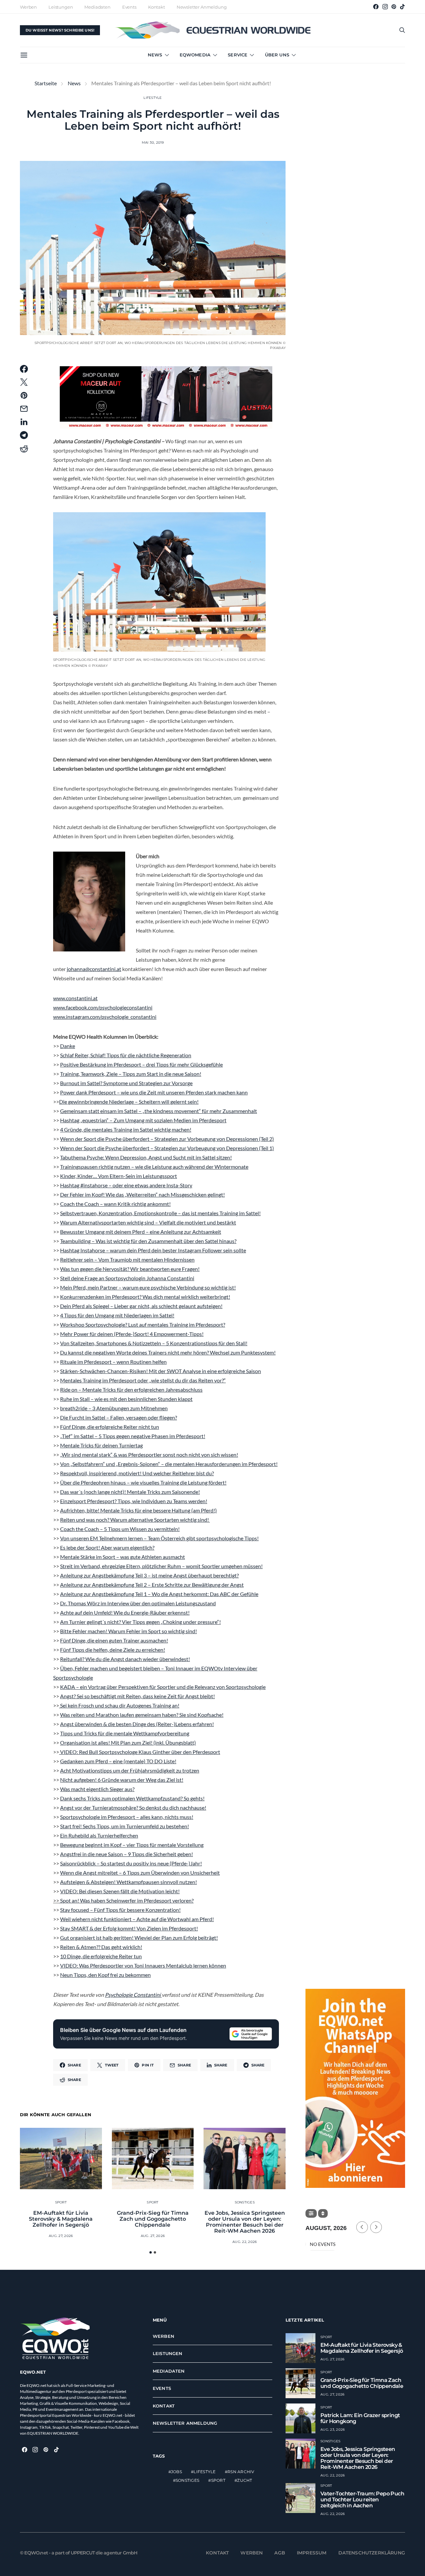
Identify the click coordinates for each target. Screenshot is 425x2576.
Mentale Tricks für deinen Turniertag (101, 1445)
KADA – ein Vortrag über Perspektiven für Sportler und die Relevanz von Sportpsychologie (163, 1687)
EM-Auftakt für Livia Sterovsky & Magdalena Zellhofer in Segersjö (61, 2219)
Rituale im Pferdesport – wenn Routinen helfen (113, 1362)
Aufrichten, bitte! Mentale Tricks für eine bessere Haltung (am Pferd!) (138, 1510)
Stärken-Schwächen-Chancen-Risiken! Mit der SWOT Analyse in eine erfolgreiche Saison (161, 1371)
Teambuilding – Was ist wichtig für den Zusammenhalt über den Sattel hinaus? (148, 1241)
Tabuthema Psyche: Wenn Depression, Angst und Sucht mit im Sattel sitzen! (146, 1157)
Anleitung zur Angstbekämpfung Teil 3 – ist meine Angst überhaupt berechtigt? (149, 1575)
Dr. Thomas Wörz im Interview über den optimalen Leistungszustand (138, 1603)
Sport (61, 2202)
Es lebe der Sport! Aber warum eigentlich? (107, 1547)
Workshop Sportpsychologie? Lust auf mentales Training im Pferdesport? (143, 1324)
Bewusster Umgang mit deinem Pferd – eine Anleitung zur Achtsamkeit (141, 1232)
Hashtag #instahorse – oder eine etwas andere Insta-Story (126, 1185)
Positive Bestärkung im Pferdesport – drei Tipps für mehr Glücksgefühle (141, 1064)
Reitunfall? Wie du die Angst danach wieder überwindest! (125, 1659)
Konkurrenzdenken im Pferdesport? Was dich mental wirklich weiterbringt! (145, 1297)
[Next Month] (376, 2227)
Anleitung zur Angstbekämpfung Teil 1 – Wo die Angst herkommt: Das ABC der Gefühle (159, 1594)
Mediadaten (97, 7)
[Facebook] (376, 7)
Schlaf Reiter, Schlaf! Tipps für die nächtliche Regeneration (126, 1055)
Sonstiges (245, 2202)
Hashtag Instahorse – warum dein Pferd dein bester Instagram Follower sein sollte (153, 1250)
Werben (28, 7)
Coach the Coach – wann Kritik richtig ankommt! (115, 1204)
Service (238, 55)
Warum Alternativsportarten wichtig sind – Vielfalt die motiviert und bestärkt (148, 1222)
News (155, 55)
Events (129, 7)
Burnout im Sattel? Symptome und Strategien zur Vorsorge (126, 1083)
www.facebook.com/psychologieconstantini (103, 1007)
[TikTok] (402, 7)
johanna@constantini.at (94, 969)
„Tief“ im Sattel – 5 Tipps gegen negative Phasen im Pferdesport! (133, 1436)
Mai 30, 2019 (153, 142)
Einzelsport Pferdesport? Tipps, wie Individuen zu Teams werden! (134, 1501)
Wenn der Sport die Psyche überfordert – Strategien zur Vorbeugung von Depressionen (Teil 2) (167, 1139)
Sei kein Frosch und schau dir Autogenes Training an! (119, 1705)
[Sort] (323, 2213)
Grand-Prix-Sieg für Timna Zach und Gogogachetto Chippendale (153, 2219)
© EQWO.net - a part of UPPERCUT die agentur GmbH (79, 2552)
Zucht (245, 2480)
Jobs (176, 2472)
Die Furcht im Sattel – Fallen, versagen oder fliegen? (119, 1417)
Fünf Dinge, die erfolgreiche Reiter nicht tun (110, 1427)
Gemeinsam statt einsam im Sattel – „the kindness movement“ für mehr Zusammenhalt (159, 1111)
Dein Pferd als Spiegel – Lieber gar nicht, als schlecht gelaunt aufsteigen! (141, 1306)
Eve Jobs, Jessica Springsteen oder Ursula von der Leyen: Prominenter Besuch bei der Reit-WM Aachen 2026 (245, 2222)
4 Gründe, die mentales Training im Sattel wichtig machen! (126, 1129)
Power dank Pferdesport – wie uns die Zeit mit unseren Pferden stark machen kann (154, 1092)
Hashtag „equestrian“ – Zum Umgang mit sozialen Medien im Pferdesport (143, 1120)
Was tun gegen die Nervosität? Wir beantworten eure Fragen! (130, 1269)
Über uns (277, 55)
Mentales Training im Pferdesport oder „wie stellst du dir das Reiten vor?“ (143, 1380)
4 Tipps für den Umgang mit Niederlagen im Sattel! (117, 1315)
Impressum (312, 2552)
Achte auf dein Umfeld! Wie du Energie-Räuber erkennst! (125, 1612)
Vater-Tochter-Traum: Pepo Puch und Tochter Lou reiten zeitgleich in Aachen (362, 2499)
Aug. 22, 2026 (245, 2242)
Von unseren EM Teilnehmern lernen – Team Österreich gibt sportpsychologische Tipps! (159, 1538)
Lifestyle (153, 98)
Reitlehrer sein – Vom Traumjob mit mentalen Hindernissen (127, 1259)
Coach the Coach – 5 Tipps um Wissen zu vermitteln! (120, 1529)
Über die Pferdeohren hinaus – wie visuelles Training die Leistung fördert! (143, 1482)
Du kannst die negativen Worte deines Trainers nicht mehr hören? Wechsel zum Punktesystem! (168, 1352)
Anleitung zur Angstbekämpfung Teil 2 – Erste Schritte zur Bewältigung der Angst (152, 1585)
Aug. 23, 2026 (333, 2429)
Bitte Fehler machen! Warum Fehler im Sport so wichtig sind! (128, 1631)
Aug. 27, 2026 (61, 2236)
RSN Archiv (241, 2472)
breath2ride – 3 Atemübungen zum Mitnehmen (114, 1408)
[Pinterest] (394, 7)
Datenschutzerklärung (372, 2552)
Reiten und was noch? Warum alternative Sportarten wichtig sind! (135, 1520)
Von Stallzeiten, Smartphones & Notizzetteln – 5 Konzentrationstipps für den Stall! (154, 1343)
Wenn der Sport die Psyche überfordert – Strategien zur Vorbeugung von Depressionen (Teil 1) (167, 1148)
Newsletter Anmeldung (202, 7)
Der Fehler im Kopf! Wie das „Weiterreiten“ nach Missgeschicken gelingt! (142, 1194)
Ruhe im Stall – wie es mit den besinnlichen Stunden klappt (126, 1399)
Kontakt (157, 7)
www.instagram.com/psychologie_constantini (105, 1017)
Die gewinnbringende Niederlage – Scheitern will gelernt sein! (129, 1102)
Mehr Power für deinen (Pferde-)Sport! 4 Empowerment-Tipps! (132, 1334)
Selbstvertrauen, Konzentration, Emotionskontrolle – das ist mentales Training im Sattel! (160, 1213)
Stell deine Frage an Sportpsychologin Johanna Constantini (127, 1278)
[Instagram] (385, 7)
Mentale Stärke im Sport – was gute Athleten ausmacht (123, 1557)
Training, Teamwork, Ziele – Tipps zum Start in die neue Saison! (131, 1074)
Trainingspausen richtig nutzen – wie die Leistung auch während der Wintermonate (154, 1167)
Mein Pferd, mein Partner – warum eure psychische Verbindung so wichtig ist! (148, 1287)
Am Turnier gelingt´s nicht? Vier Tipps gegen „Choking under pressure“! (140, 1622)
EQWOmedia (195, 55)
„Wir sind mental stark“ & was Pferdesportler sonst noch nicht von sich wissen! (149, 1455)
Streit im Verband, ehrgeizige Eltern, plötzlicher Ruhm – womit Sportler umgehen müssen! (161, 1566)
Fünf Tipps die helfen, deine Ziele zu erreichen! (113, 1650)
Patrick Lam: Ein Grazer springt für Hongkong (360, 2418)
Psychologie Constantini (133, 1995)
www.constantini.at (75, 998)
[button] (151, 2252)
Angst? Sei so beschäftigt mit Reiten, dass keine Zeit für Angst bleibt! (137, 1696)
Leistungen (61, 7)
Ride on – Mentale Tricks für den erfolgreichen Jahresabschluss (131, 1390)
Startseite (46, 83)
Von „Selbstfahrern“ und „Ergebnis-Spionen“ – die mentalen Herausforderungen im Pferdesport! (169, 1464)
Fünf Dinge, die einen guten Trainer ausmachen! (114, 1640)
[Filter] (311, 2213)
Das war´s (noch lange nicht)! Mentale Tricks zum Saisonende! (130, 1492)
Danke (68, 1046)
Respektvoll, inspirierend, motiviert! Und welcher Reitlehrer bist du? (137, 1473)
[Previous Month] (362, 2227)
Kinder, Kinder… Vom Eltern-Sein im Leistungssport (119, 1176)
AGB (280, 2552)
